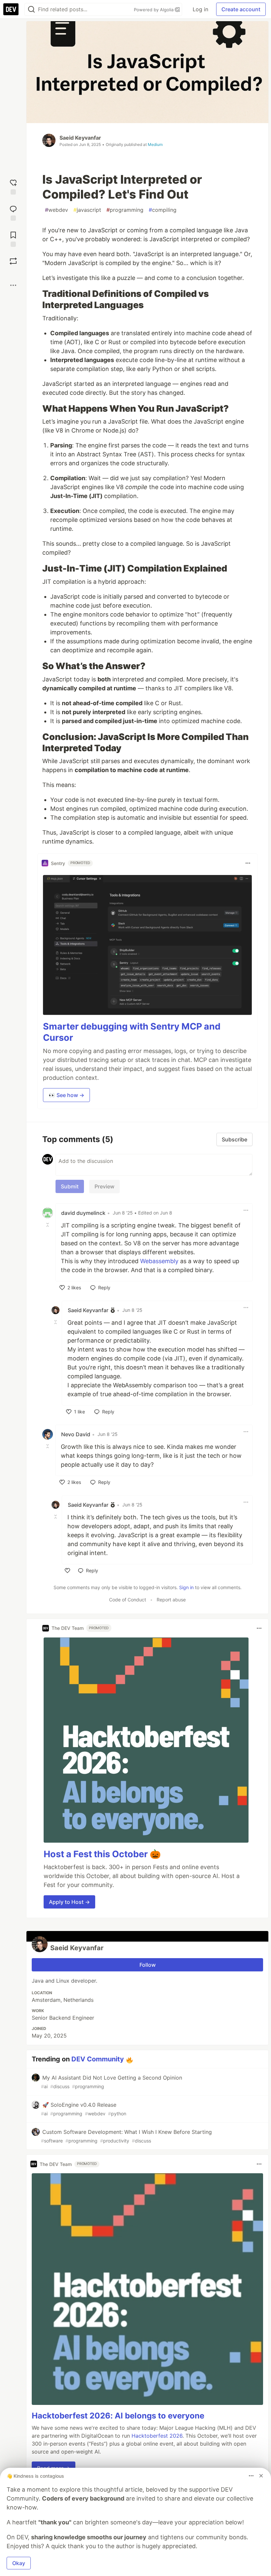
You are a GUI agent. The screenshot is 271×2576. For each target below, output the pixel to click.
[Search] (31, 9)
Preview (104, 1186)
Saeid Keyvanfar (80, 138)
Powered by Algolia (154, 10)
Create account (241, 9)
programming (125, 210)
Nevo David (76, 1434)
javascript (87, 210)
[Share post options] (13, 285)
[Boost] (13, 261)
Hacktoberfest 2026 (157, 2436)
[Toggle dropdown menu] (248, 863)
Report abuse (171, 1600)
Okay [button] (19, 2563)
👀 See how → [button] (66, 1095)
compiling (163, 210)
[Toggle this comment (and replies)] (48, 1225)
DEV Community (98, 2059)
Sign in (186, 1587)
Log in (200, 9)
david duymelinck (83, 1213)
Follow (148, 1965)
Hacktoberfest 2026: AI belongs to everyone (118, 2416)
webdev (57, 210)
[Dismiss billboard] (261, 2476)
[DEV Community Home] (11, 9)
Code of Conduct (128, 1600)
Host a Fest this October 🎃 (102, 1854)
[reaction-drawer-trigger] (13, 186)
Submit (70, 1186)
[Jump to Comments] (13, 212)
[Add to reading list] (13, 238)
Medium (155, 144)
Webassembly (159, 1261)
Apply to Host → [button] (69, 1902)
